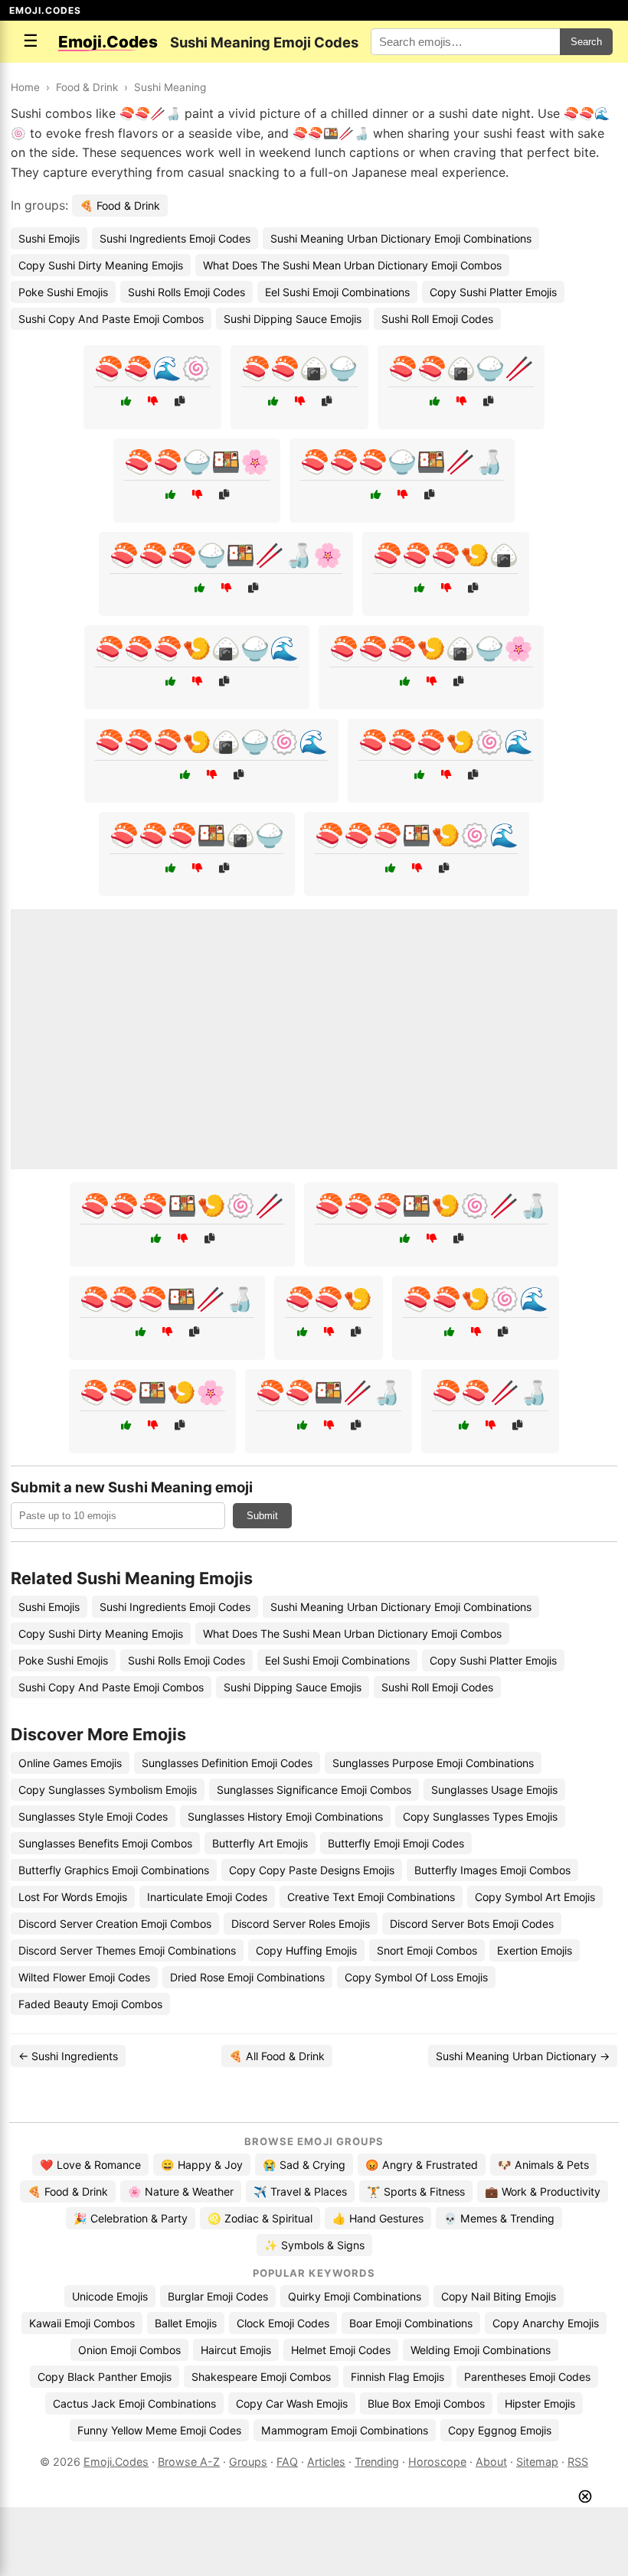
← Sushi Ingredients (68, 2056)
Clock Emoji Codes (283, 2323)
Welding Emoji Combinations (481, 2350)
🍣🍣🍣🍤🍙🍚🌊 (197, 648)
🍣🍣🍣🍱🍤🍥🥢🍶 (431, 1205)
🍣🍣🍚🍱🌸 (197, 461)
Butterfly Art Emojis (260, 1843)
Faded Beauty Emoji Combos (90, 2004)
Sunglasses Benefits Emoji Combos (105, 1843)
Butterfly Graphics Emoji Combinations (114, 1870)
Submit (262, 1516)
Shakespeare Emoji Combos (261, 2377)
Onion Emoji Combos (129, 2350)
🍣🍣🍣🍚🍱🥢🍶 (402, 461)
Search (586, 42)
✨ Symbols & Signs (314, 2245)
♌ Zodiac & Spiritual (260, 2218)
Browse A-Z (189, 2462)
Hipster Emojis (540, 2403)
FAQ (287, 2462)
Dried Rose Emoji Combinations (247, 1977)
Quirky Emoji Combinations (355, 2296)
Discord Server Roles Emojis (301, 1924)
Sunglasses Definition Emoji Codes (227, 1763)
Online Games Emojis (70, 1763)
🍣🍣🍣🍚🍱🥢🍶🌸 (226, 555)
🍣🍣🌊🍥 (152, 368)
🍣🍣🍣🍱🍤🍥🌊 (417, 835)
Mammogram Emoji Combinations (345, 2430)
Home (25, 87)
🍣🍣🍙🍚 (299, 368)
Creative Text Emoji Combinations (371, 1897)
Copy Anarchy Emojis (546, 2323)
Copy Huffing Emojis (306, 1950)
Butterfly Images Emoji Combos (492, 1870)
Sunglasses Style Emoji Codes (93, 1816)
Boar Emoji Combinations (411, 2323)
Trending (377, 2462)
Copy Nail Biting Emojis (499, 2296)
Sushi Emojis (49, 238)
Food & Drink (87, 87)
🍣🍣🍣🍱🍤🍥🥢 (182, 1205)
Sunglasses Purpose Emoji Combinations (433, 1763)
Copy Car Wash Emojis (292, 2403)
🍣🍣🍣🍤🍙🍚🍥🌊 (211, 742)
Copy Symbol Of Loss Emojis (416, 1977)
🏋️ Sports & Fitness (416, 2191)
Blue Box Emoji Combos (426, 2403)
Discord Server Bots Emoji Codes (472, 1924)
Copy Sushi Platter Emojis (493, 292)
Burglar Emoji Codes (218, 2296)
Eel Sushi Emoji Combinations (337, 292)
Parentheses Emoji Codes (527, 2377)
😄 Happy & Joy (202, 2165)
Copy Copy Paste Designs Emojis (312, 1870)
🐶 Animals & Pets (543, 2165)
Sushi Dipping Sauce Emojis (293, 319)
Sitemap (537, 2462)
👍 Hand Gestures (378, 2218)
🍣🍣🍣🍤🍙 (446, 555)
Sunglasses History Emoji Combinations (285, 1816)
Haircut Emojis (236, 2350)
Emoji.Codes (116, 2462)
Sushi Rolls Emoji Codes (186, 292)
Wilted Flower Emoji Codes (84, 1977)
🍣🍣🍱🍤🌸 (152, 1392)
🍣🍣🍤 (329, 1299)
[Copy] (180, 401)
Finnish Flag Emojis (397, 2377)
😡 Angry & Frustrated (422, 2165)
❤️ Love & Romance (90, 2165)
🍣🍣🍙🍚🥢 (461, 368)
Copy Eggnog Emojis (500, 2430)
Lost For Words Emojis (73, 1897)
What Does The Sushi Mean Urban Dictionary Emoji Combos (352, 265)
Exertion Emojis (535, 1950)
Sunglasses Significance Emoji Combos (314, 1790)
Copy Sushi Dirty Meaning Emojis (101, 265)
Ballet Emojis (186, 2323)
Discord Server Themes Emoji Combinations (127, 1950)
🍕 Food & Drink (120, 205)
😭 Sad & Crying (304, 2165)
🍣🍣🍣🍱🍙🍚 (197, 835)
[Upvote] (126, 401)
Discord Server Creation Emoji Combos (115, 1924)
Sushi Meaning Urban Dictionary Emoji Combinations (401, 238)
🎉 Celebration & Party (131, 2218)
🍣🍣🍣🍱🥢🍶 (167, 1299)
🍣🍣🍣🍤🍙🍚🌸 (431, 648)
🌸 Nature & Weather (181, 2191)
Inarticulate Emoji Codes (207, 1897)
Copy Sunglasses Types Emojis (480, 1816)
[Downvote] (153, 401)
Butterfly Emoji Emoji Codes (396, 1843)
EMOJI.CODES (45, 10)
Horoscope (437, 2462)
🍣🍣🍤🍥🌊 (476, 1299)
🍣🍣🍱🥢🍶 (329, 1392)
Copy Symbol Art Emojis (535, 1897)
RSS (578, 2462)
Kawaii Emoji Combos (82, 2323)
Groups (248, 2462)
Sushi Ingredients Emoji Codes (175, 238)
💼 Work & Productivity (543, 2191)
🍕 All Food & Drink (277, 2056)
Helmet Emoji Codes (341, 2350)
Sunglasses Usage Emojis (494, 1790)
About (491, 2462)
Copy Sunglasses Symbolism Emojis (108, 1790)
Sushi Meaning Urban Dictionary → (523, 2056)
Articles (326, 2462)
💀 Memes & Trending (499, 2218)
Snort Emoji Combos (427, 1950)
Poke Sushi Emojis (63, 292)
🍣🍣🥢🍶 (490, 1392)
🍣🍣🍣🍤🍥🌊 (446, 742)
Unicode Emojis (110, 2296)
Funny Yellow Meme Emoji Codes (159, 2430)
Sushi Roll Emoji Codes (437, 319)
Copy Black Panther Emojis (105, 2377)
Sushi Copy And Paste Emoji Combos (111, 319)
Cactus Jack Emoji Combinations (134, 2403)
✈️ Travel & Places (300, 2191)
